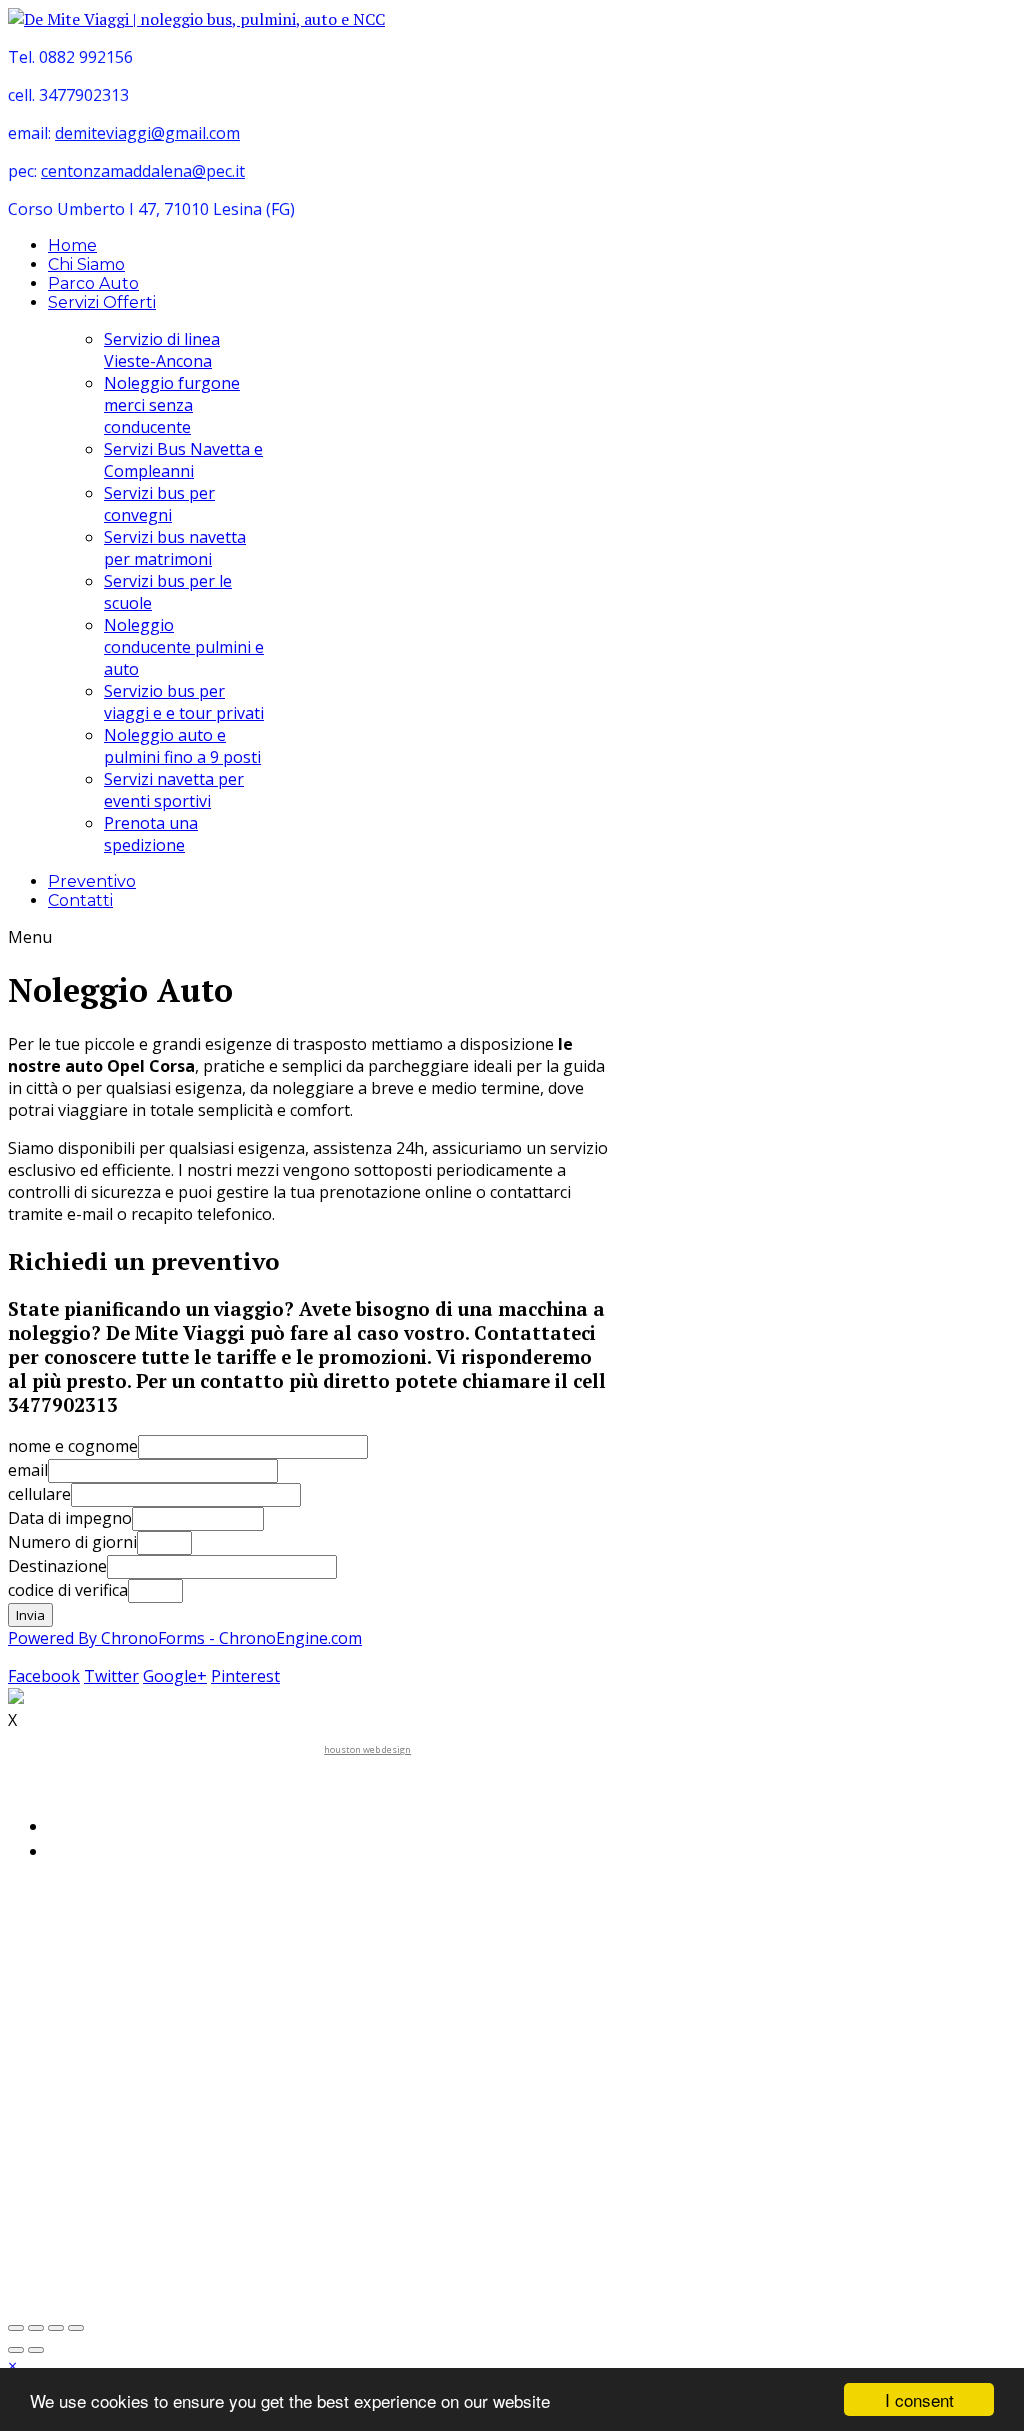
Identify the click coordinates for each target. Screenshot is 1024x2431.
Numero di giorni (72, 1542)
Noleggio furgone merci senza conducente (172, 405)
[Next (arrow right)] (36, 2350)
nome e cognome (73, 1446)
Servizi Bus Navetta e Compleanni (183, 460)
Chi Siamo (86, 264)
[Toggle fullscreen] (16, 2328)
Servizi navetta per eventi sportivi (174, 790)
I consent (919, 2399)
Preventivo (92, 881)
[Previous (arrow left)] (16, 2350)
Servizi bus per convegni (159, 504)
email (28, 1470)
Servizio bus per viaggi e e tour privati (184, 702)
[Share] (56, 2328)
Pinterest (245, 1676)
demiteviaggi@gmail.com (147, 133)
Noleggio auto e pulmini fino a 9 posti (182, 746)
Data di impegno (70, 1518)
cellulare (39, 1494)
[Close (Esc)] (76, 2328)
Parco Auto (93, 283)
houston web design (367, 1749)
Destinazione (57, 1566)
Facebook (44, 1676)
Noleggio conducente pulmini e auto (184, 647)
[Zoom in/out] (36, 2328)
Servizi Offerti (102, 302)
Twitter (111, 1676)
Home (72, 245)
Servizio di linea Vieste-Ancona (162, 350)
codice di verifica (68, 1590)
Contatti (80, 900)
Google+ (175, 1676)
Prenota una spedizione (151, 834)
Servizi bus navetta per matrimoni (175, 548)
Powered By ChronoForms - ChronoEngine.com (185, 1638)
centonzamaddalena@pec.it (143, 171)
